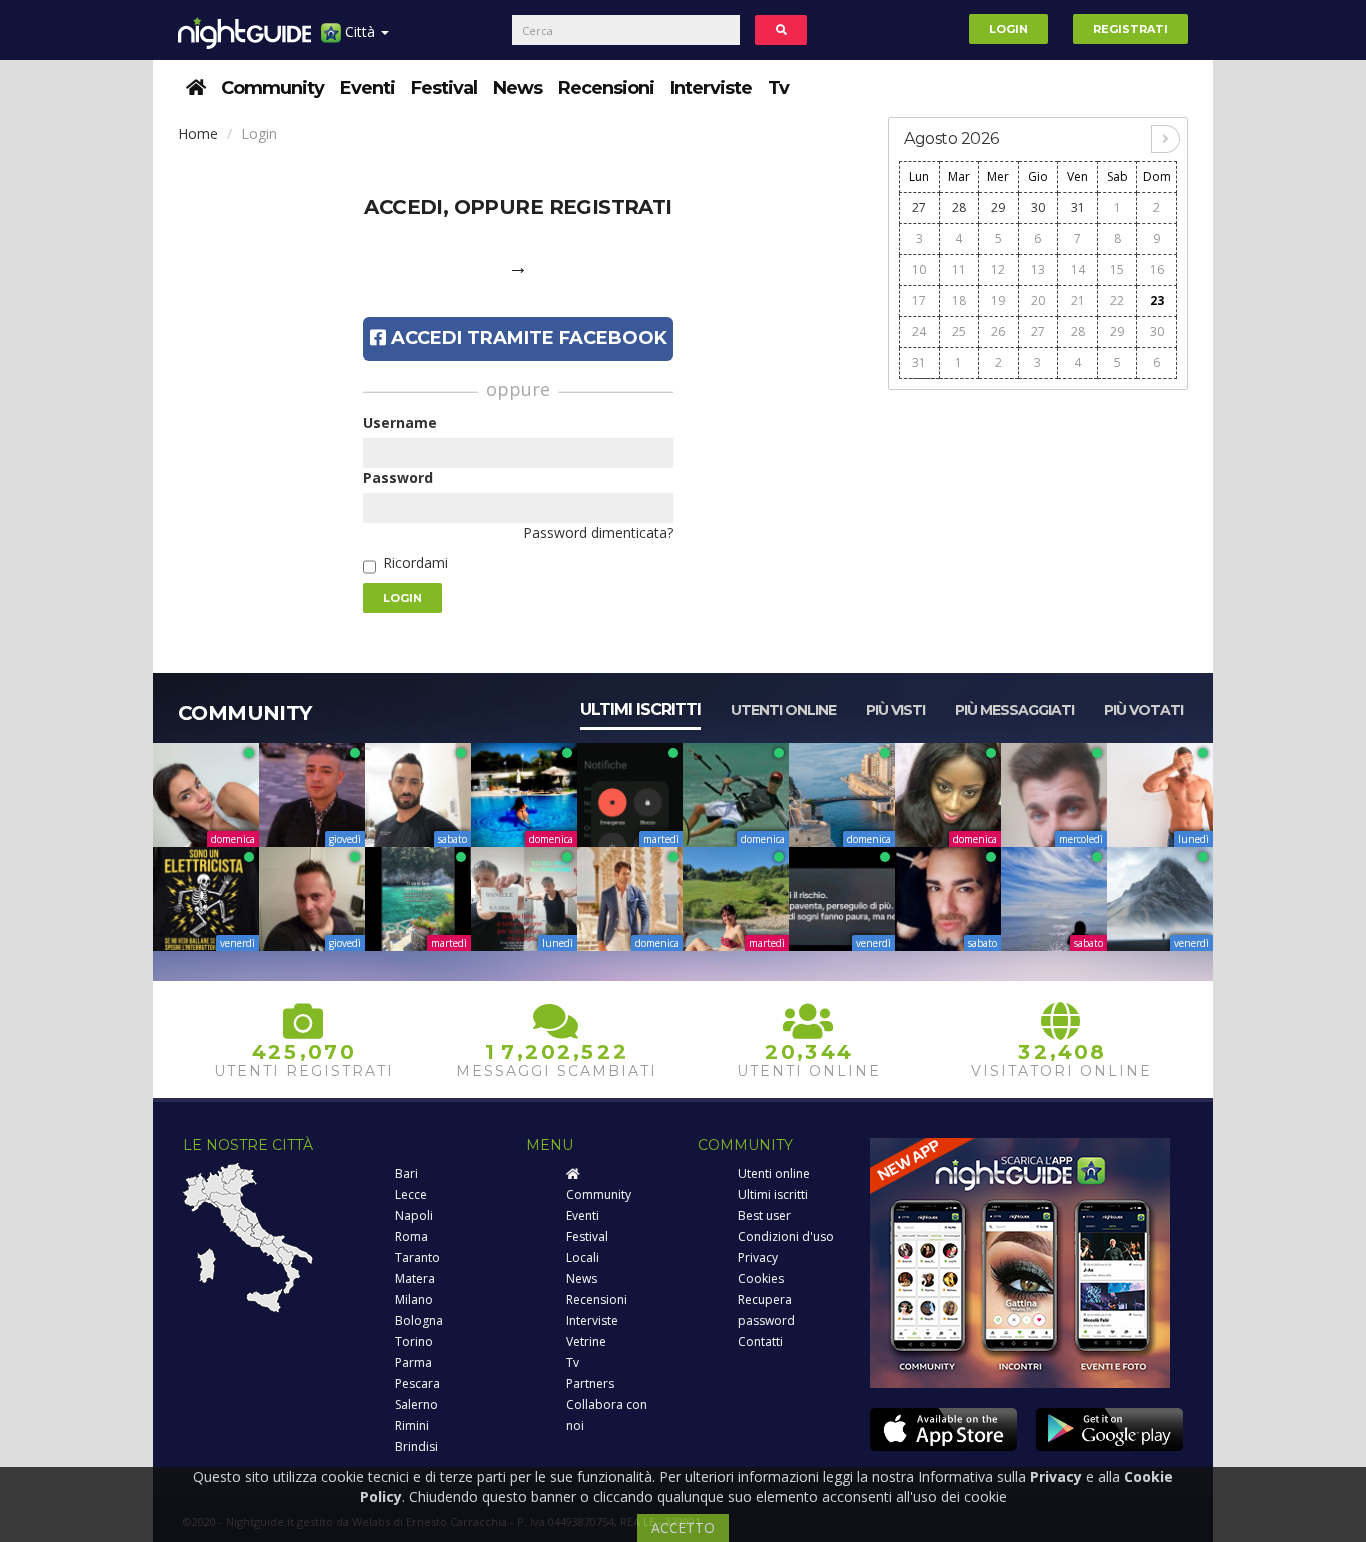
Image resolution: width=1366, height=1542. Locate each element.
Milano (414, 1299)
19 (998, 300)
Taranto (417, 1257)
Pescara (417, 1383)
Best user (764, 1215)
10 (919, 269)
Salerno (416, 1404)
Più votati (1143, 710)
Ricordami (415, 562)
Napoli (414, 1215)
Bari (406, 1173)
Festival (444, 88)
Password (398, 477)
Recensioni (606, 88)
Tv (778, 88)
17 (919, 300)
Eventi (367, 88)
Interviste (711, 88)
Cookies (761, 1278)
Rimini (412, 1425)
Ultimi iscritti (640, 709)
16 (1157, 269)
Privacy (758, 1257)
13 (1038, 269)
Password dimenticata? (598, 532)
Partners (590, 1383)
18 (959, 300)
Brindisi (416, 1446)
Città (360, 31)
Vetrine (586, 1341)
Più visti (895, 710)
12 (998, 269)
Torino (414, 1341)
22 (1117, 300)
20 (1038, 300)
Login (1008, 29)
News (517, 88)
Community (272, 88)
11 (959, 269)
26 (998, 331)
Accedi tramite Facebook (526, 338)
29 (998, 207)
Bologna (419, 1320)
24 (919, 331)
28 (959, 207)
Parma (413, 1362)
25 (959, 331)
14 (1078, 269)
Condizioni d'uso (786, 1236)
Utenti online (783, 710)
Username (400, 422)
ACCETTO (683, 1527)
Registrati (1130, 29)
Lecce (411, 1194)
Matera (415, 1278)
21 (1078, 300)
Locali (582, 1257)
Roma (411, 1236)
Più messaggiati (1014, 710)
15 (1117, 269)
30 (1038, 207)
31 (1078, 207)
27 (919, 207)
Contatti (760, 1341)
